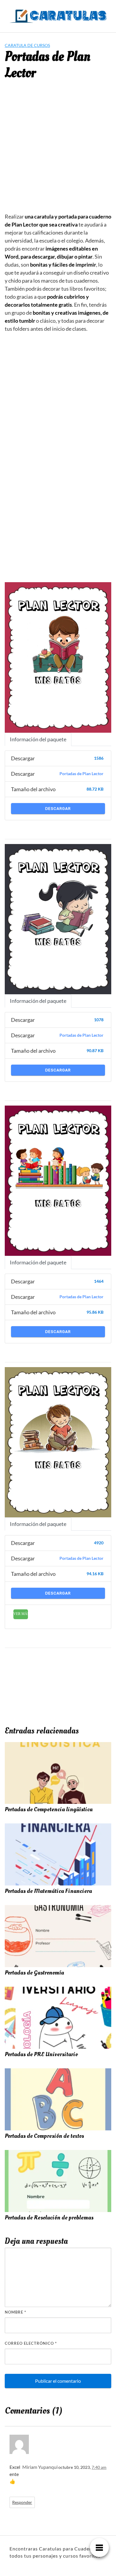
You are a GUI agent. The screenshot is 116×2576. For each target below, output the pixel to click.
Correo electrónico (31, 2343)
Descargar (58, 809)
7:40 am (99, 2467)
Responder (22, 2502)
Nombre (15, 2312)
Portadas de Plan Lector (81, 774)
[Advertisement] (58, 151)
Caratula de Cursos (27, 45)
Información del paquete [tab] (38, 739)
